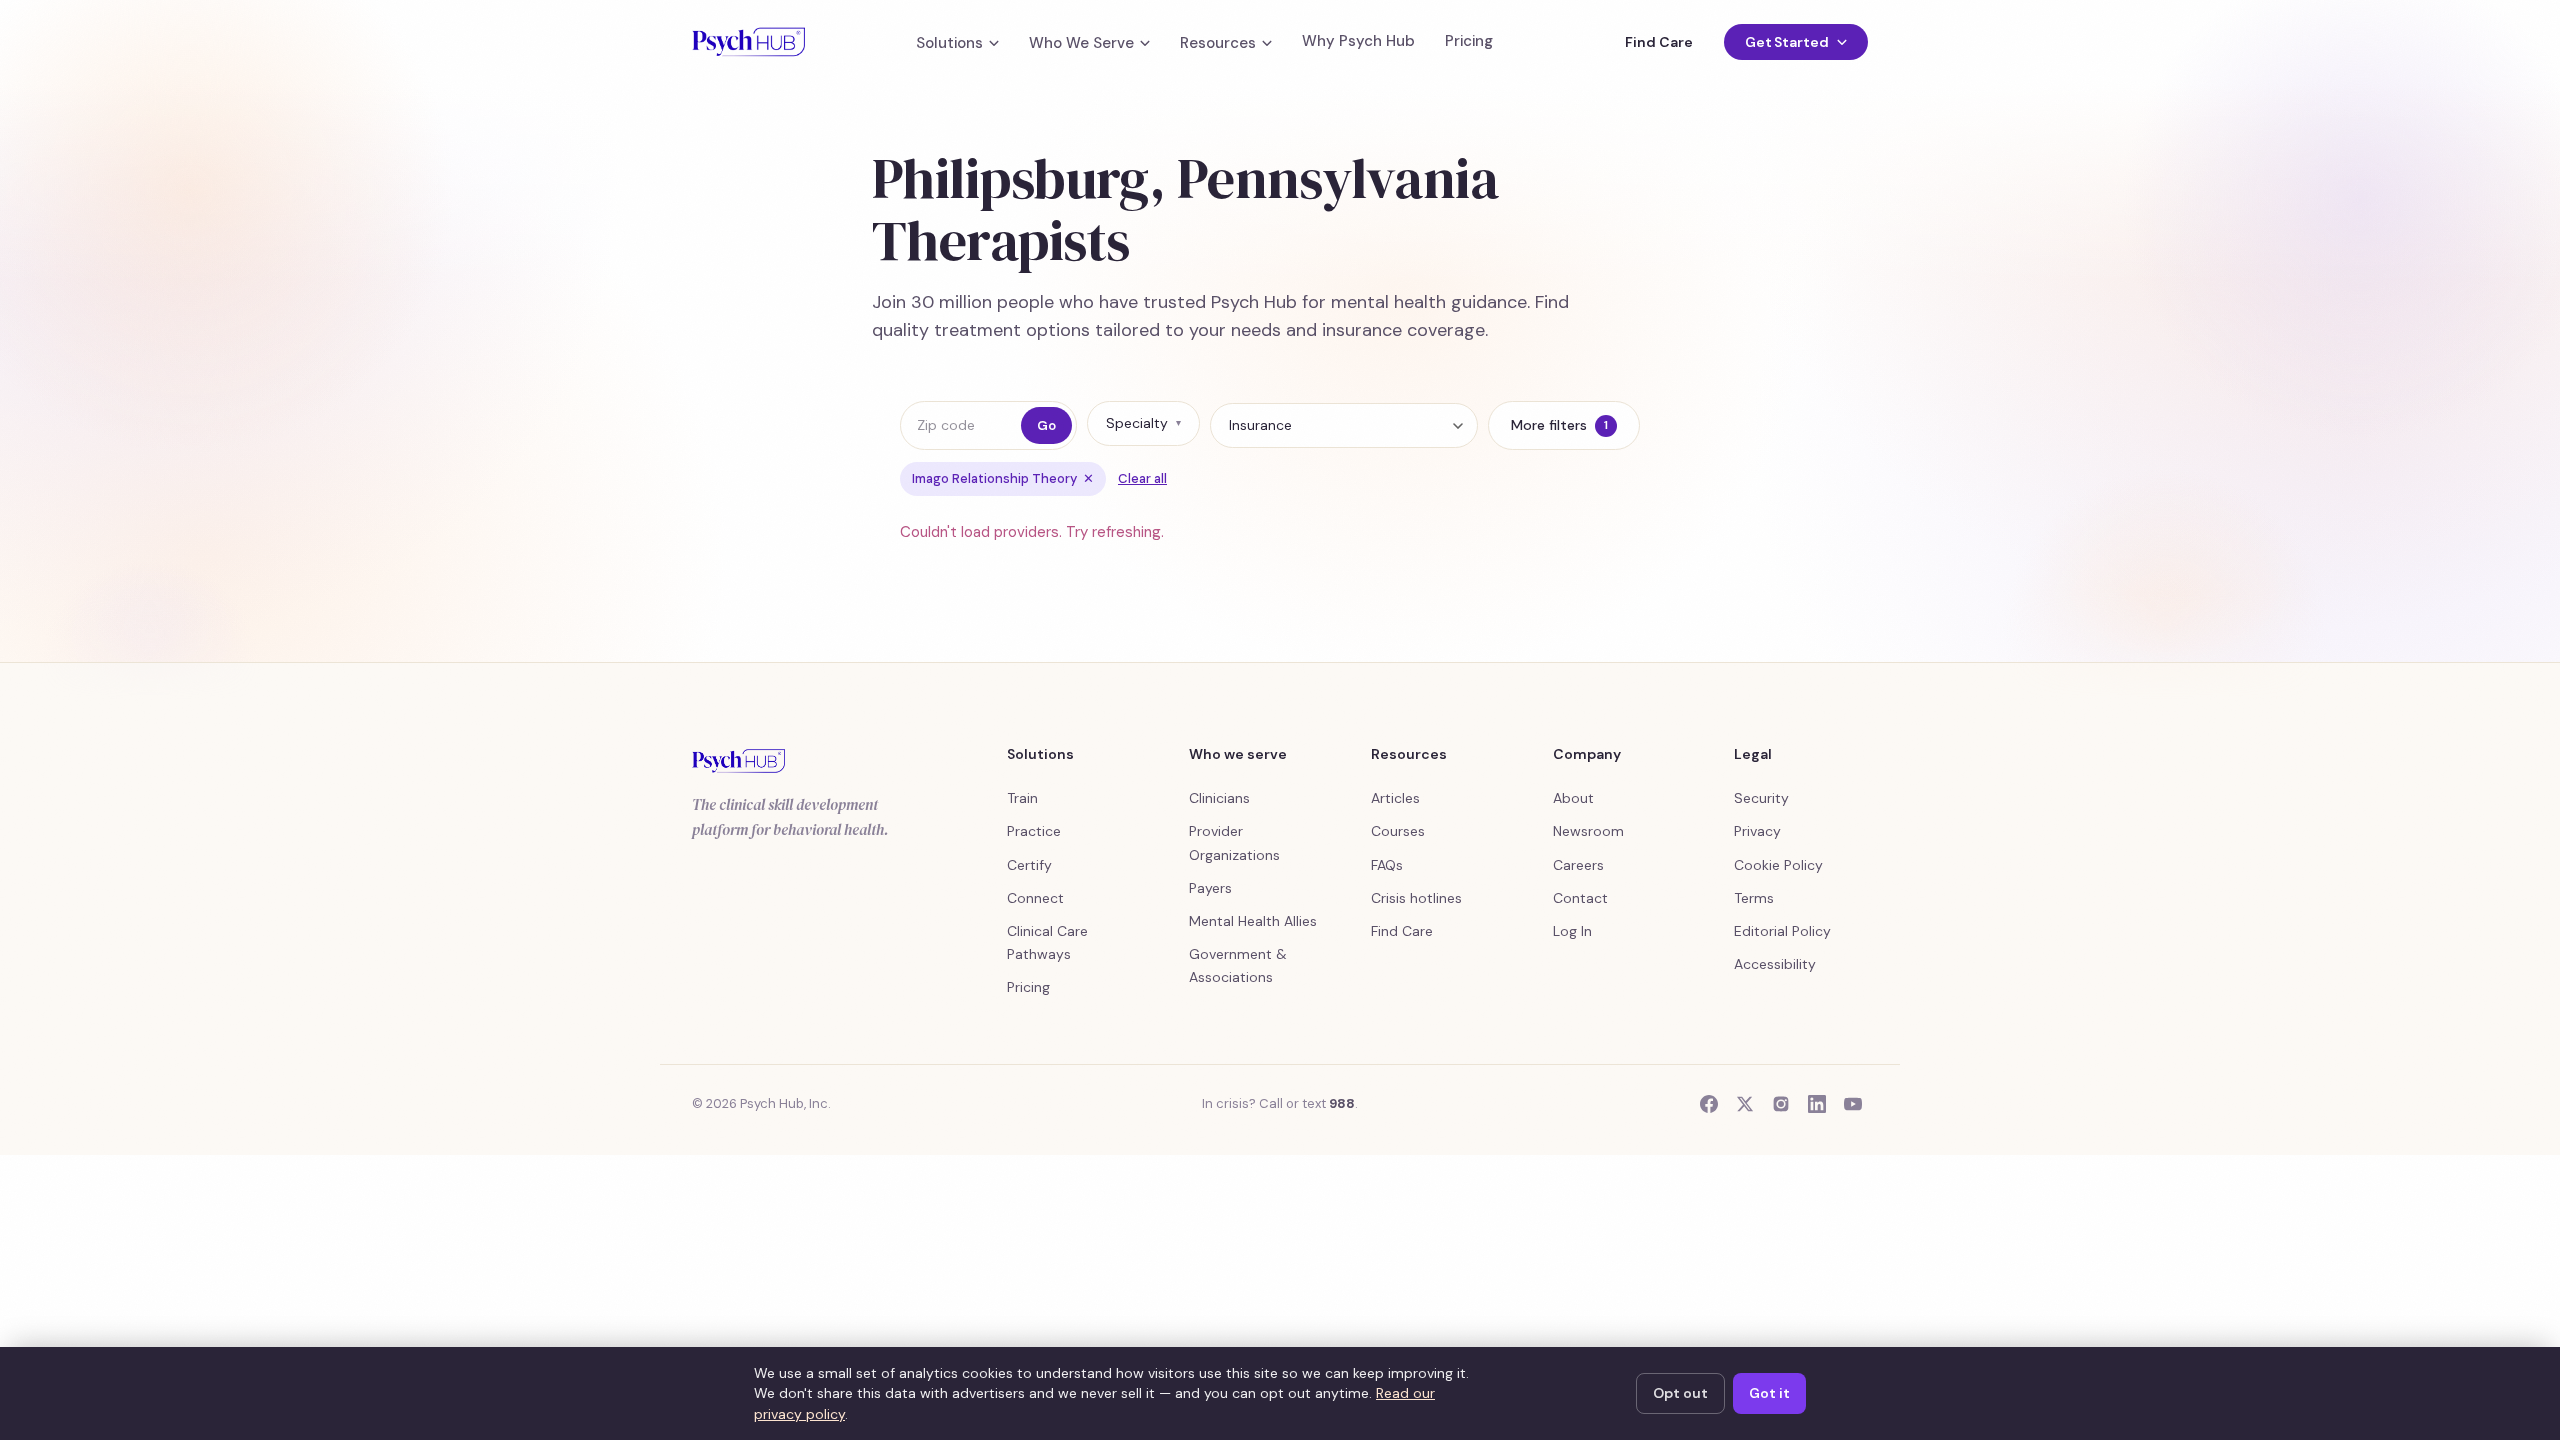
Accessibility (1775, 964)
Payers (1210, 888)
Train (1022, 798)
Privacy (1757, 831)
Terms (1754, 898)
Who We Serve (1081, 43)
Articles (1395, 798)
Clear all (1142, 478)
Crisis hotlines (1416, 898)
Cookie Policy (1778, 865)
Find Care (1658, 42)
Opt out (1680, 1393)
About (1573, 798)
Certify (1029, 865)
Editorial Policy (1782, 931)
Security (1761, 798)
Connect (1035, 898)
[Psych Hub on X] (1745, 1104)
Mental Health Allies (1253, 921)
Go (1046, 425)
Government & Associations (1238, 965)
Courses (1398, 831)
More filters (1559, 425)
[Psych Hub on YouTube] (1853, 1104)
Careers (1578, 865)
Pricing (1469, 41)
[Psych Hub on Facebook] (1709, 1104)
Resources (1218, 43)
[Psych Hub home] (748, 42)
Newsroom (1588, 831)
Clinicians (1219, 798)
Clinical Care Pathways (1047, 942)
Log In (1572, 931)
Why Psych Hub (1358, 41)
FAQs (1387, 865)
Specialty (1143, 423)
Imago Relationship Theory (1003, 478)
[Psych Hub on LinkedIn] (1817, 1104)
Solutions (949, 43)
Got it (1769, 1393)
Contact (1580, 898)
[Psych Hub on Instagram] (1781, 1104)
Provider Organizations (1234, 842)
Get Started (1787, 42)
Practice (1034, 831)
